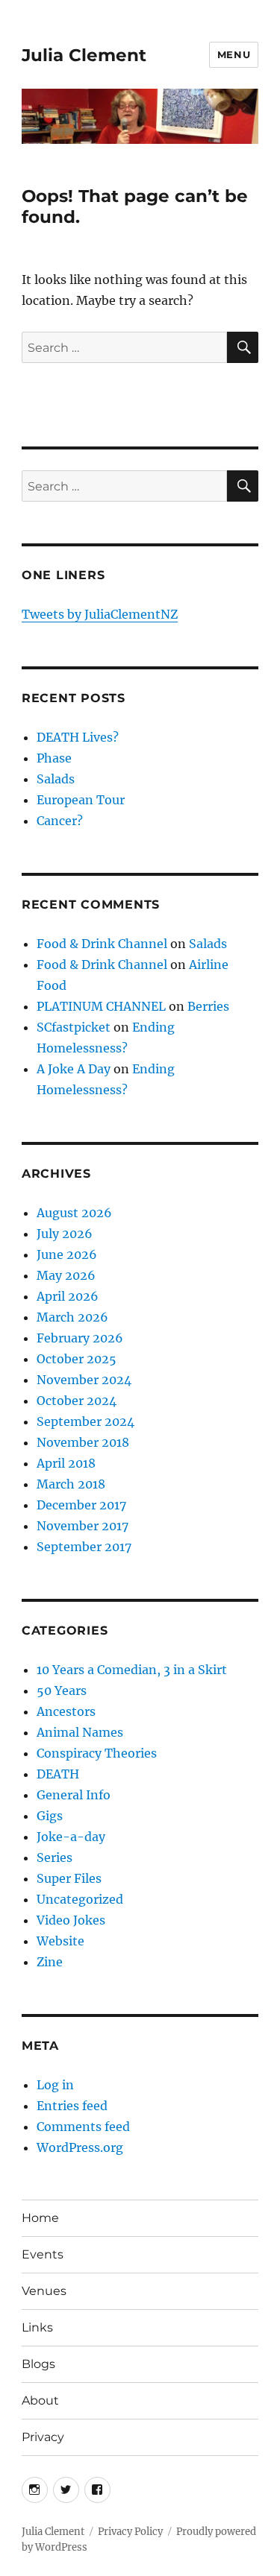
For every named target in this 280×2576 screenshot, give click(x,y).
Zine (50, 1962)
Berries (208, 1006)
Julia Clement (84, 55)
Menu (234, 54)
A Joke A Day (74, 1069)
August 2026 (74, 1213)
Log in (55, 2085)
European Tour (81, 800)
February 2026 (80, 1338)
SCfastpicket (74, 1027)
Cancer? (60, 821)
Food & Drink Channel (102, 944)
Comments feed (83, 2127)
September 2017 (84, 1547)
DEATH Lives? (78, 737)
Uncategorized (80, 1899)
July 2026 (65, 1234)
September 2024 (85, 1421)
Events (43, 2254)
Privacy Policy (130, 2532)
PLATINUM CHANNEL (101, 1006)
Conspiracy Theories (97, 1753)
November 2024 (84, 1380)
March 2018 (71, 1484)
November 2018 (83, 1442)
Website (60, 1941)
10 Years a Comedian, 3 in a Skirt (132, 1670)
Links (37, 2327)
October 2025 (77, 1359)
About (40, 2400)
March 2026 (72, 1317)
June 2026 (67, 1254)
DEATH (58, 1774)
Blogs (38, 2364)
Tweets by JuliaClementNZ (100, 614)
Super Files (69, 1878)
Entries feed (72, 2106)
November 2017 (83, 1526)
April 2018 (66, 1463)
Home (40, 2218)
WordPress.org (80, 2147)
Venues (44, 2291)
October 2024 (77, 1401)
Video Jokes (71, 1920)
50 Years (62, 1690)
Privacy (43, 2437)
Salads (56, 779)
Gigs (50, 1816)
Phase (54, 758)
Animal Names (80, 1732)
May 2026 (66, 1275)
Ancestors (66, 1711)
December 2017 (81, 1505)
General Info (74, 1795)
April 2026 (68, 1296)
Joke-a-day (71, 1837)
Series (55, 1857)
